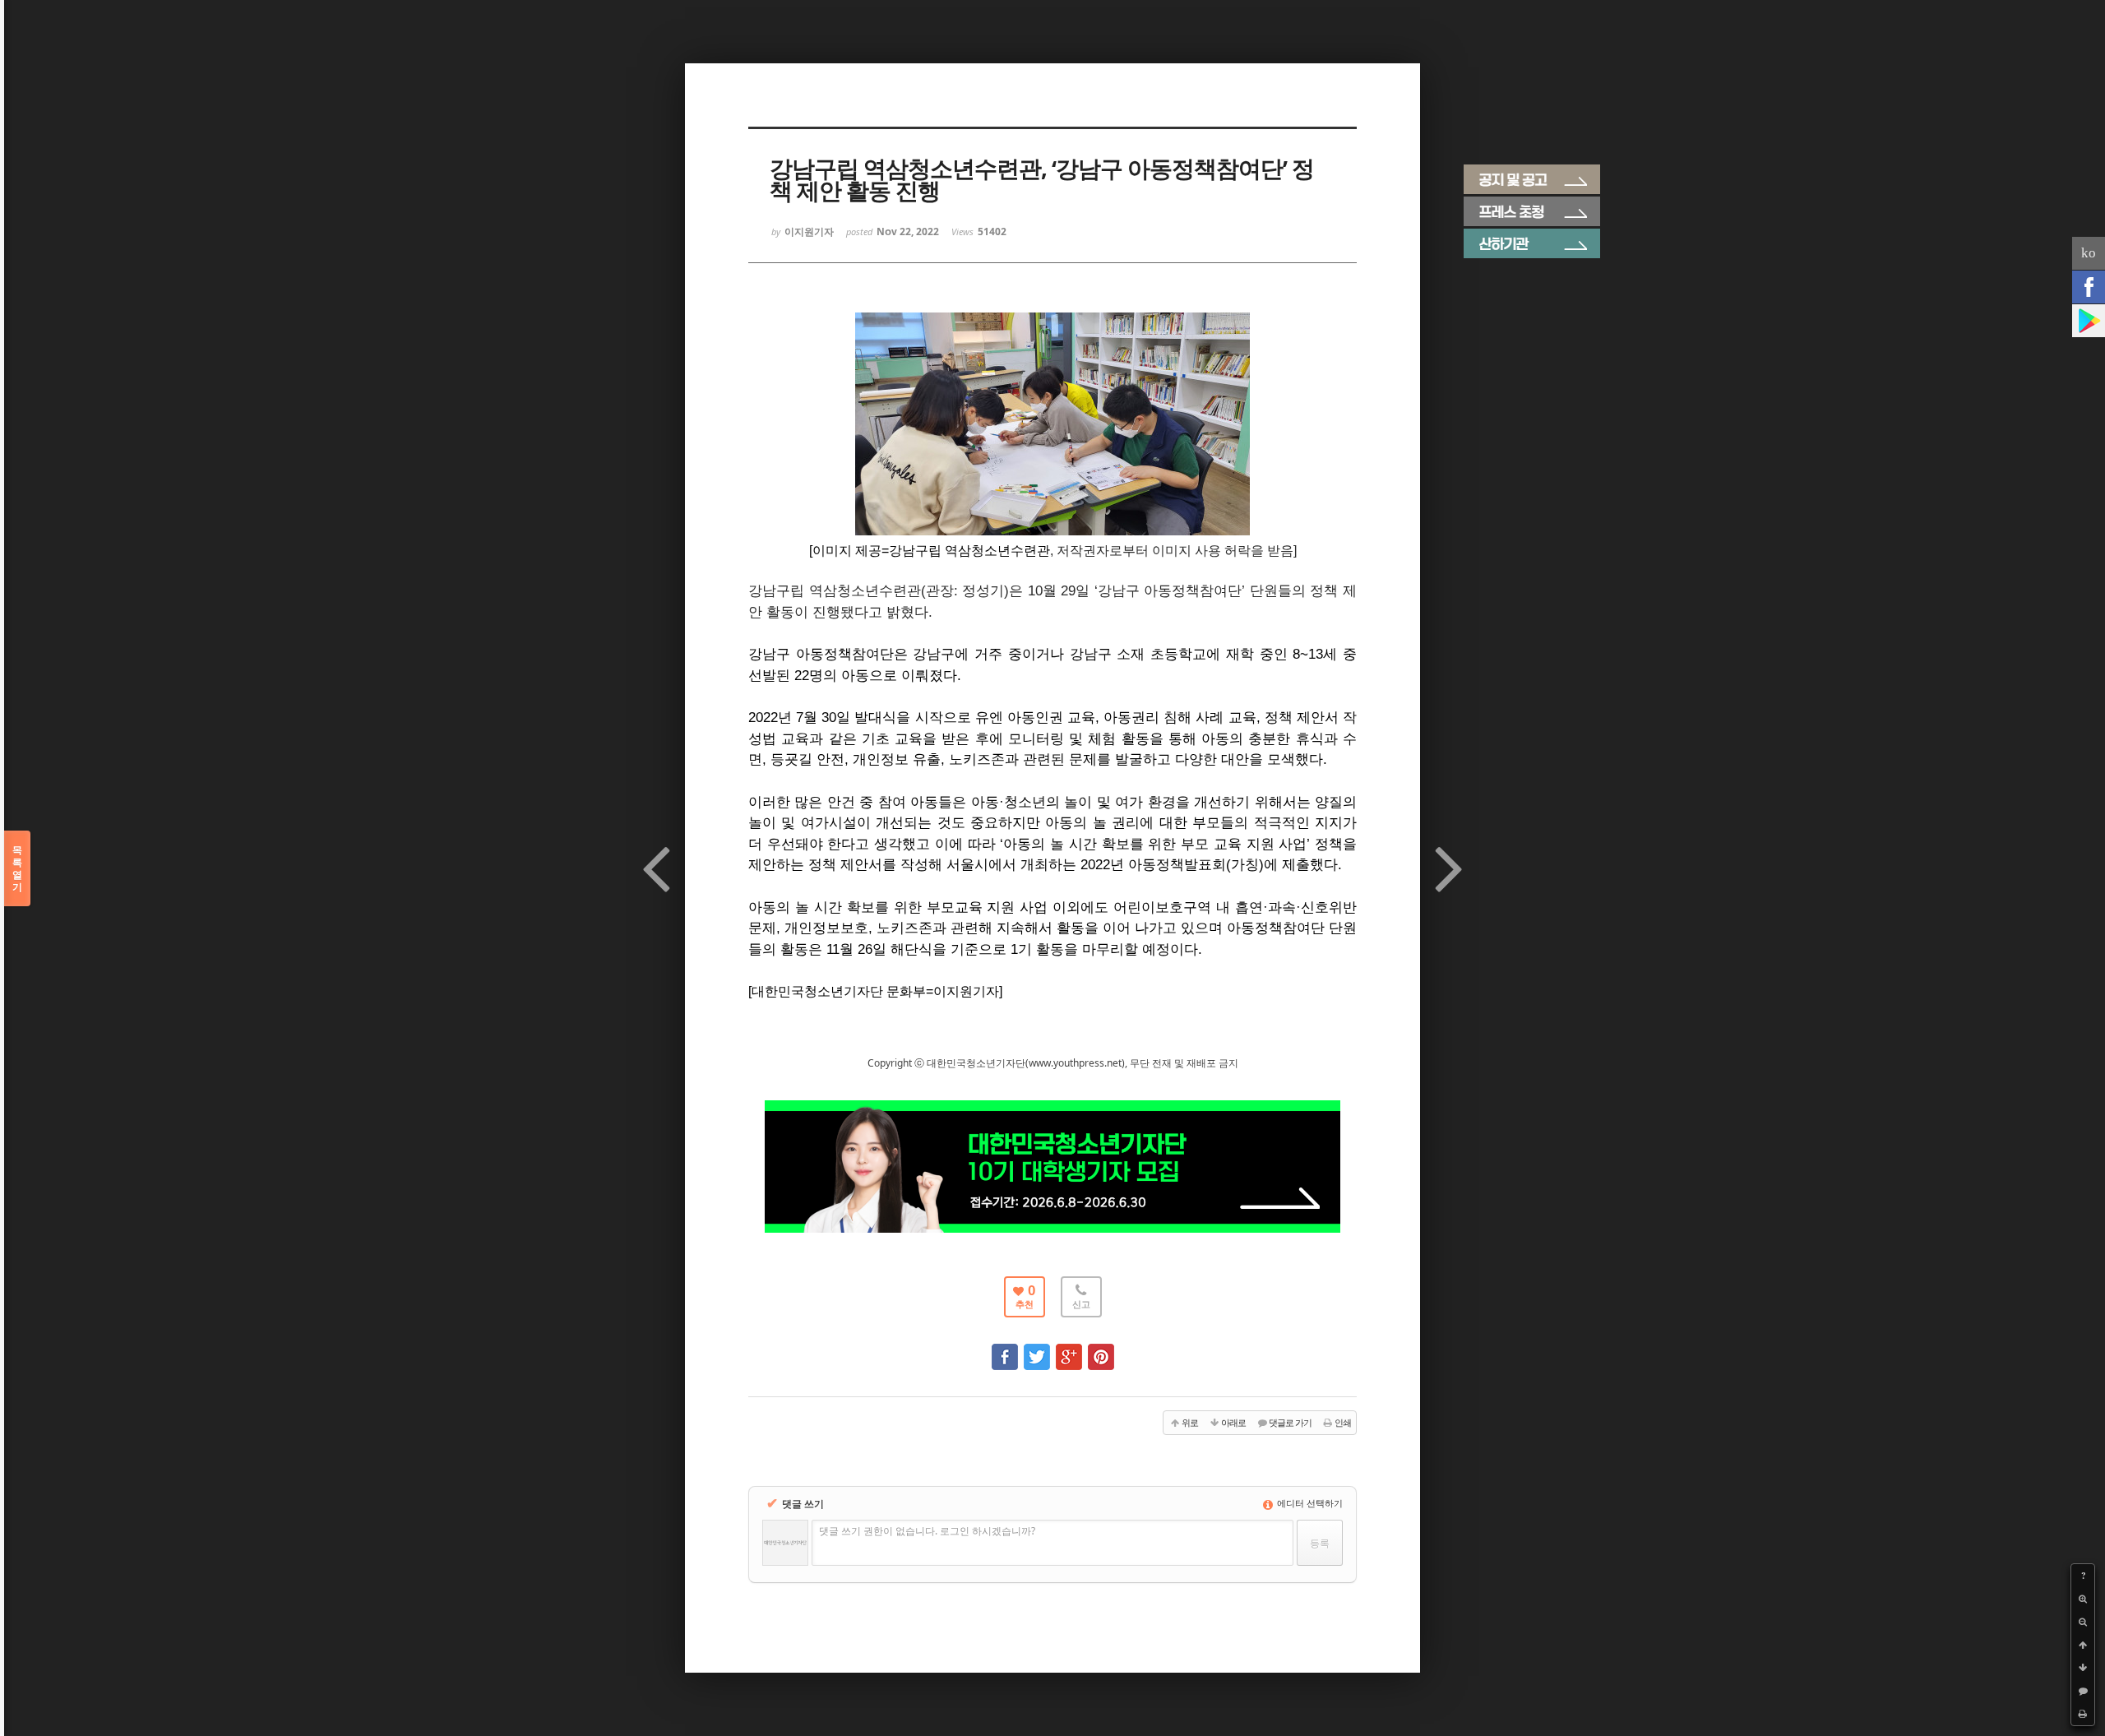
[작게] (2083, 1622)
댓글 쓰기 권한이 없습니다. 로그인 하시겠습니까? (927, 1531)
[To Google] (1069, 1349)
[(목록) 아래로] (2083, 1668)
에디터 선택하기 (1309, 1503)
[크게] (2083, 1599)
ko (2089, 253)
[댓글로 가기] (2083, 1691)
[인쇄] (2083, 1714)
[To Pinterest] (1101, 1349)
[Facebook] (2089, 287)
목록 (17, 868)
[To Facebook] (1005, 1349)
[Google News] (2089, 321)
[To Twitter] (1037, 1349)
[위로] (2083, 1645)
